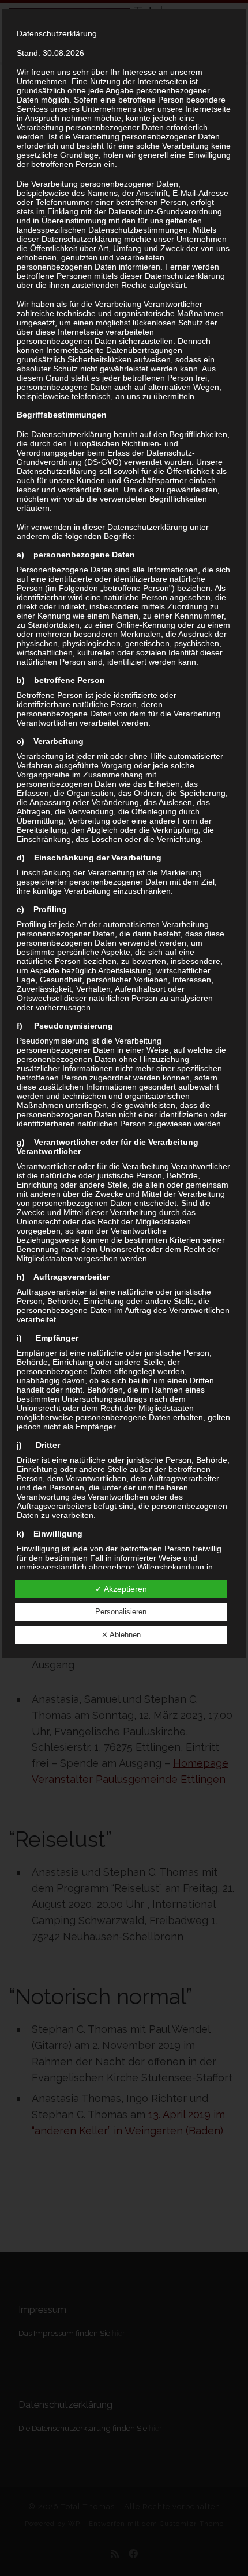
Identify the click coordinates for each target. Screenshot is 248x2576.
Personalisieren (121, 1612)
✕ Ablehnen (121, 1635)
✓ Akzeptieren (121, 1589)
